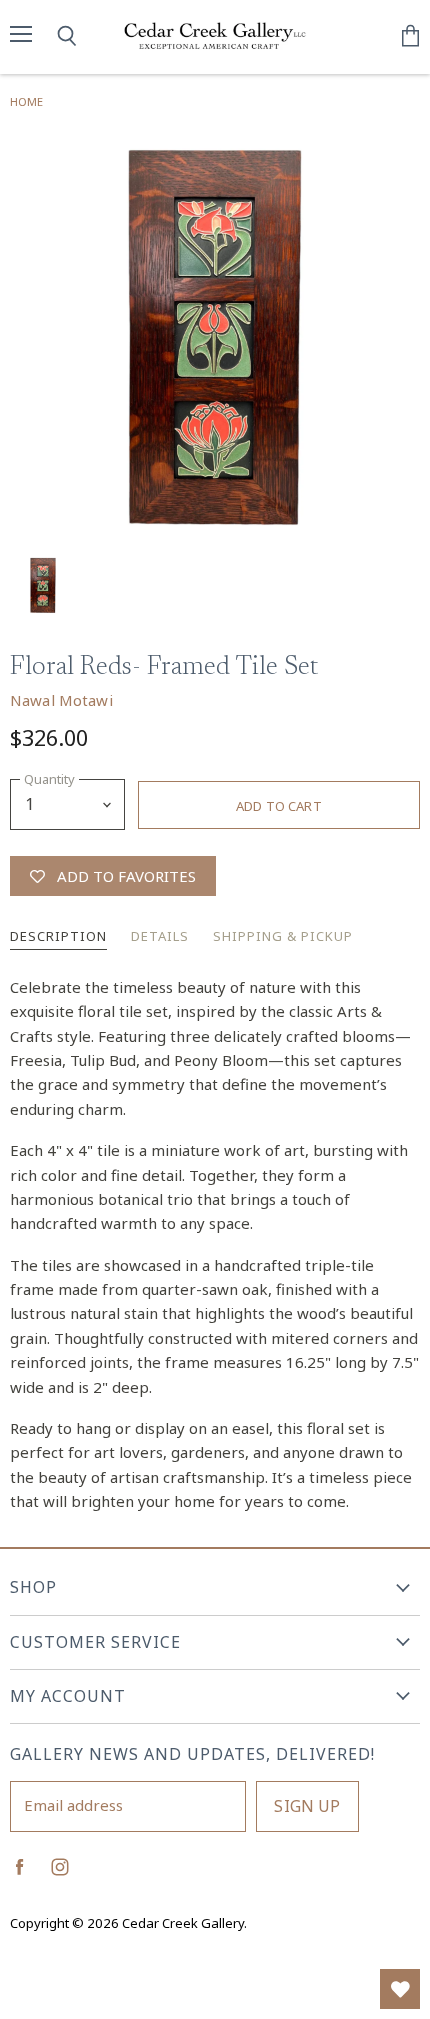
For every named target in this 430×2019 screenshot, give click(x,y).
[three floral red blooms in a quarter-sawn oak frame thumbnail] (43, 585)
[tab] (58, 938)
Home (26, 102)
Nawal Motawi (61, 700)
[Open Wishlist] (400, 1989)
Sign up (307, 1806)
